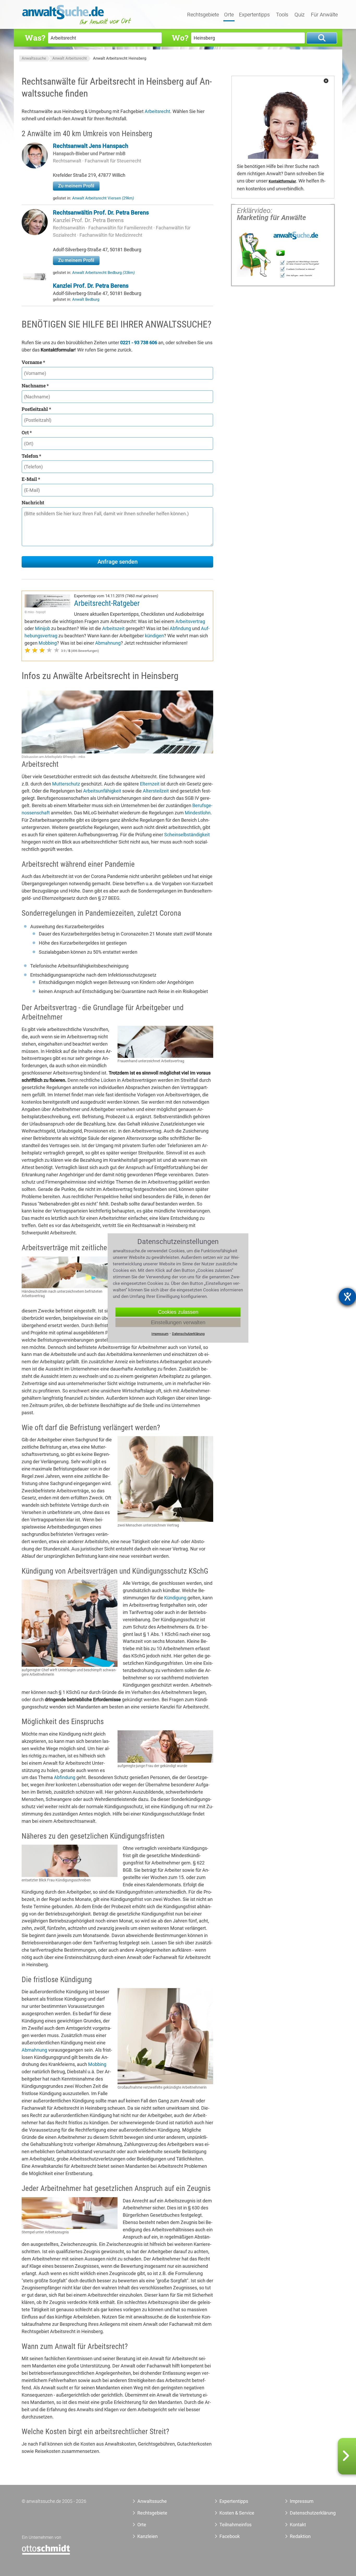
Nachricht (33, 502)
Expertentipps (254, 15)
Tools (282, 15)
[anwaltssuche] (77, 25)
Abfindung (180, 628)
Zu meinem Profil (76, 186)
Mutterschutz (66, 784)
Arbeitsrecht (157, 111)
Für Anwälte (324, 15)
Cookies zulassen (178, 1312)
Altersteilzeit (156, 791)
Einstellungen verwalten (178, 1322)
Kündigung (175, 1598)
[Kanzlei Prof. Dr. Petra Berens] (35, 278)
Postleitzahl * (36, 409)
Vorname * (33, 362)
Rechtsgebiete (203, 15)
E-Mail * (31, 479)
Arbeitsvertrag (190, 621)
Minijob (42, 628)
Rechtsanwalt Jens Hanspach (91, 146)
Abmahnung (108, 643)
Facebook (230, 2536)
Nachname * (35, 386)
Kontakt (298, 2525)
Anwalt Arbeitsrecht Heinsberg (120, 58)
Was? (35, 38)
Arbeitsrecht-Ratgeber (107, 603)
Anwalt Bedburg (86, 299)
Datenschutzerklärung (307, 2513)
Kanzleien (148, 2536)
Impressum (302, 2501)
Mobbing (48, 643)
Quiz (300, 15)
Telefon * (31, 456)
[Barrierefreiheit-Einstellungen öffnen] (347, 1297)
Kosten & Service (237, 2513)
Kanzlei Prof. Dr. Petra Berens (88, 220)
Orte (229, 15)
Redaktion (300, 2536)
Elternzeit (150, 784)
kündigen (154, 636)
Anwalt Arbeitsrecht (70, 58)
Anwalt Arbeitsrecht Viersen (103, 198)
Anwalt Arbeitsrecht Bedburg (103, 273)
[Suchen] (322, 38)
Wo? (180, 38)
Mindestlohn (198, 813)
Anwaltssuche (34, 58)
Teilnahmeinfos (235, 2525)
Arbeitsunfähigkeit (102, 791)
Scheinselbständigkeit (187, 835)
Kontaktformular (282, 181)
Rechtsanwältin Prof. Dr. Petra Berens (101, 213)
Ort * (27, 432)
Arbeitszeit (113, 628)
